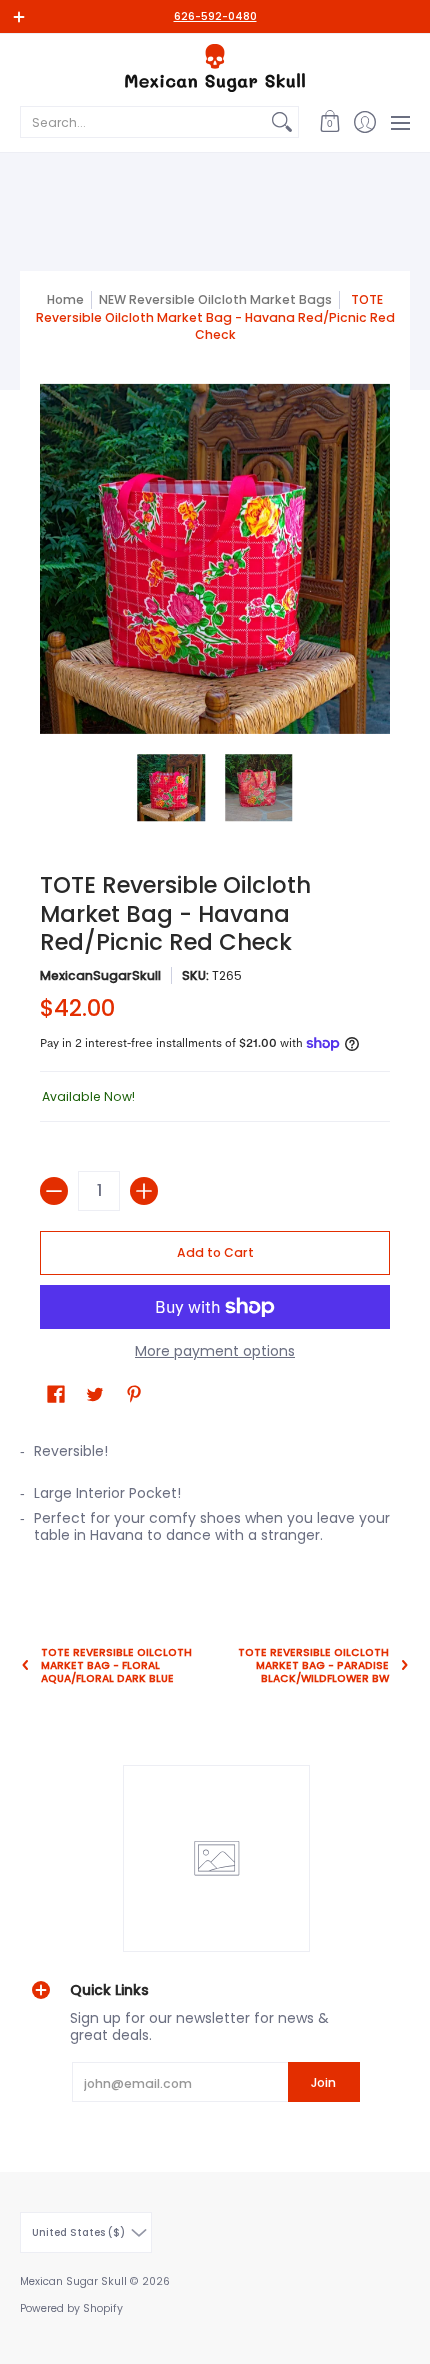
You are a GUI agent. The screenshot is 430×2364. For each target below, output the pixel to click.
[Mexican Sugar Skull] (215, 68)
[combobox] (143, 122)
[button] (329, 122)
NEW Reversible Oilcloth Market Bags (215, 299)
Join (323, 2082)
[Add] (144, 1191)
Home (65, 299)
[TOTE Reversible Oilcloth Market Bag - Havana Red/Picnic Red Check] (172, 788)
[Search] (282, 122)
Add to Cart (215, 1252)
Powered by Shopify (71, 2308)
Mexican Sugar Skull (73, 2281)
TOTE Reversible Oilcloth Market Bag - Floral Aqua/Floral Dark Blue (116, 1665)
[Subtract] (54, 1191)
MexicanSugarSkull (100, 975)
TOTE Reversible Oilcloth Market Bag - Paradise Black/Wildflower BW (313, 1665)
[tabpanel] (215, 1499)
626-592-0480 (215, 16)
